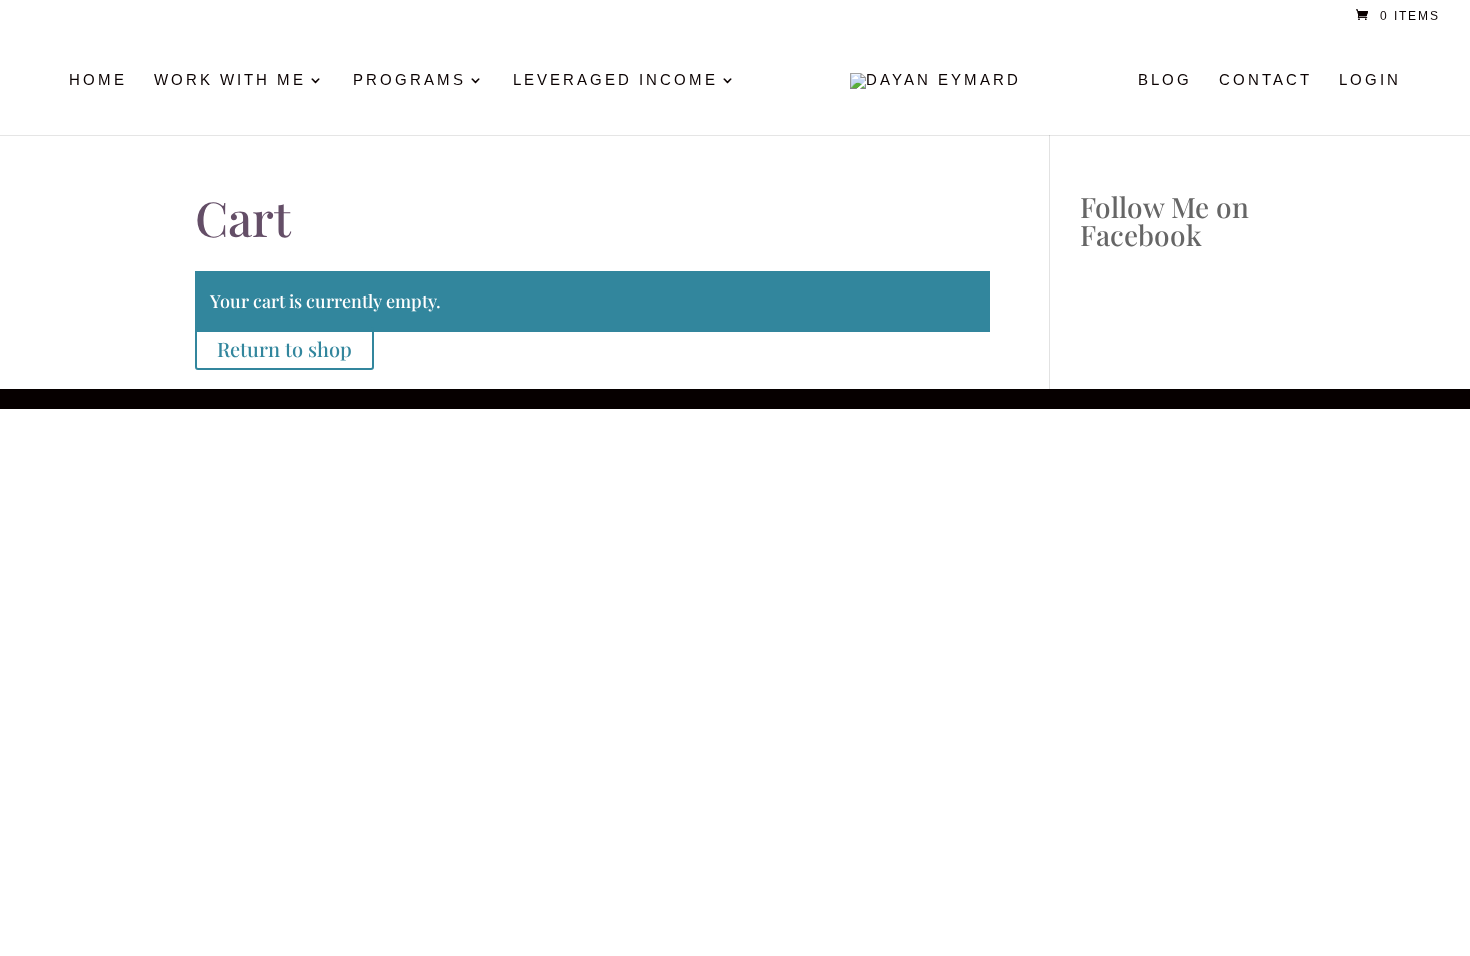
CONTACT (1265, 80)
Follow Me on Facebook (1164, 220)
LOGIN (1370, 80)
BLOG (1165, 80)
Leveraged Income (615, 80)
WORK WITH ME (230, 80)
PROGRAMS (409, 80)
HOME (98, 80)
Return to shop (284, 348)
